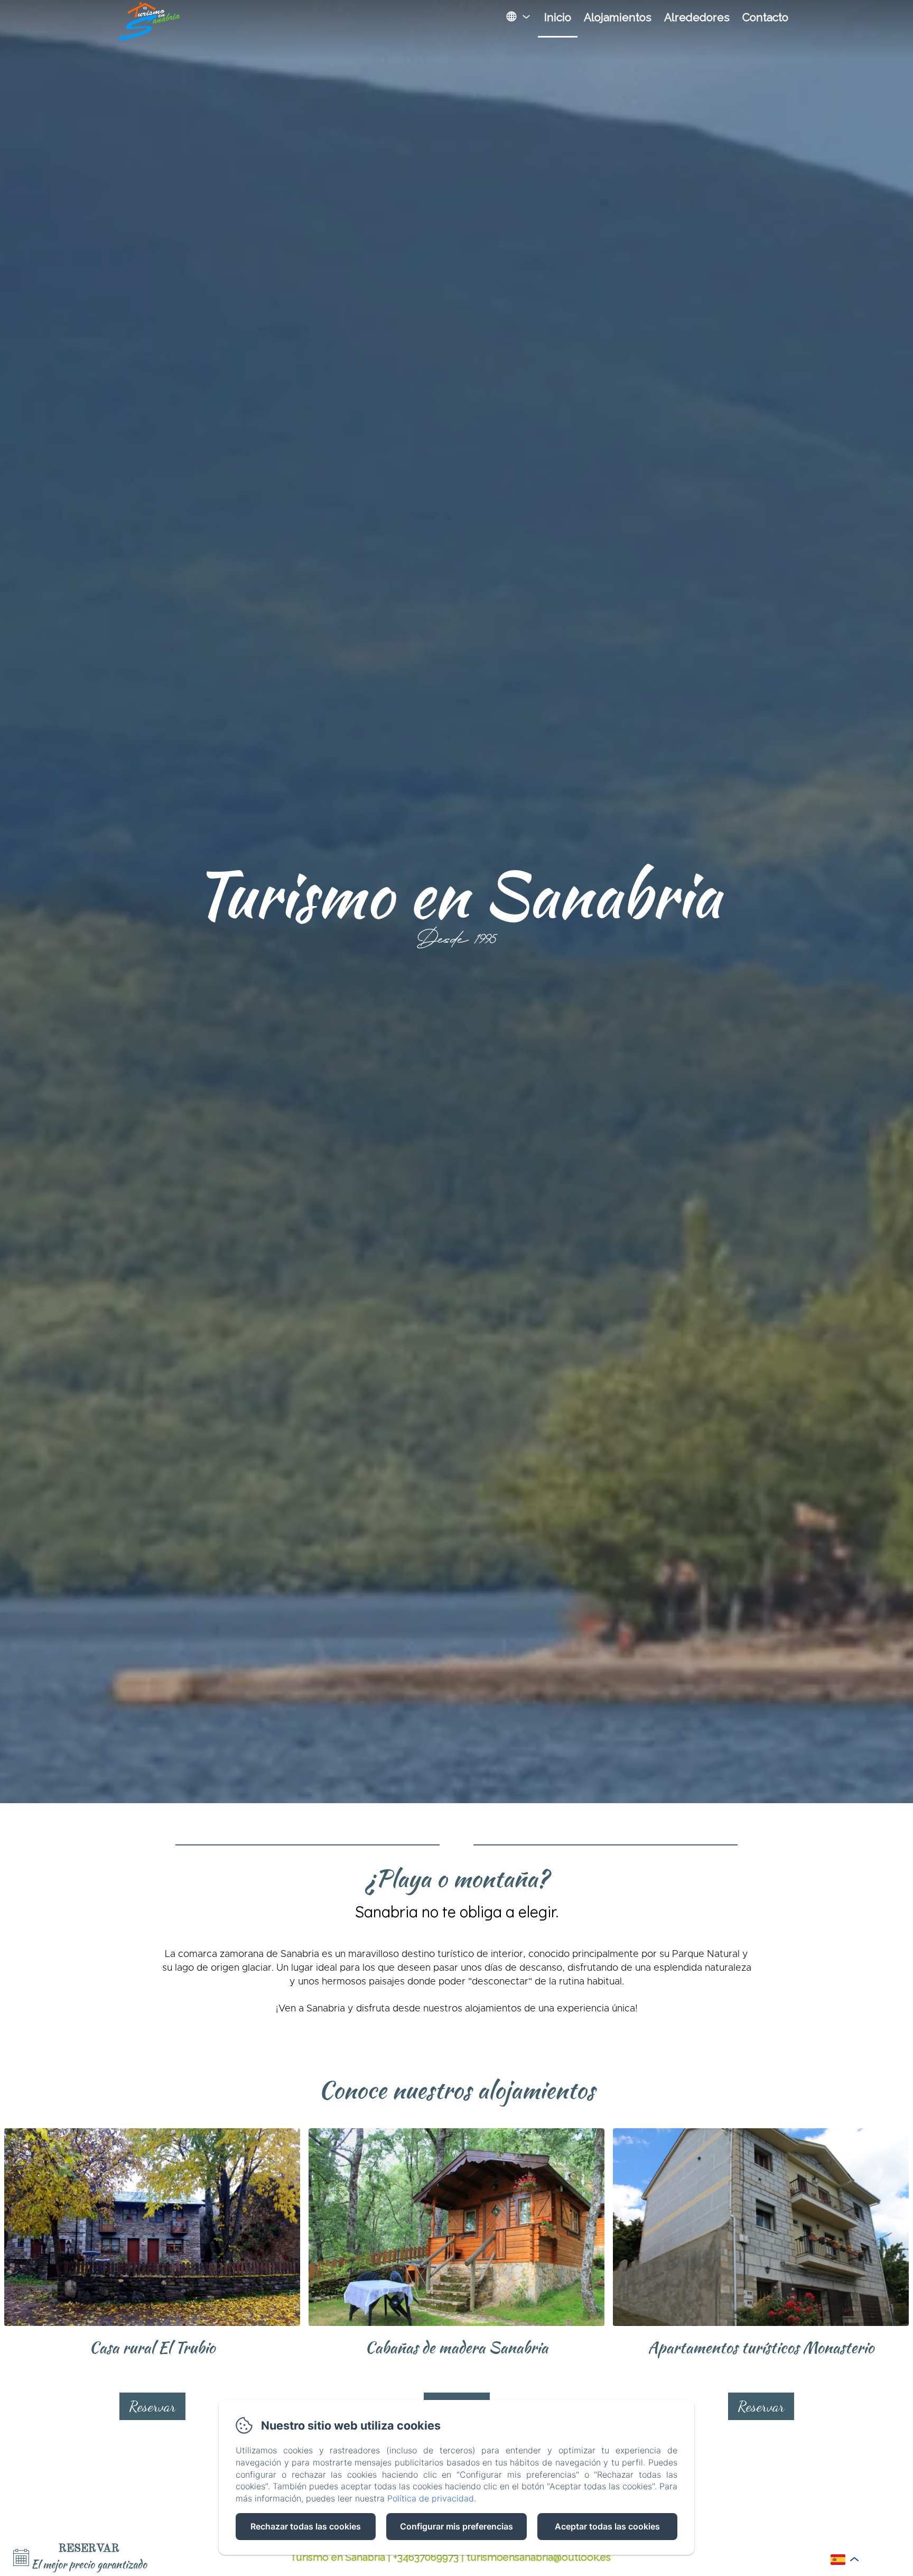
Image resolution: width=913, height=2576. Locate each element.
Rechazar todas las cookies (306, 2526)
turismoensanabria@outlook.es (539, 2557)
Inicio (558, 17)
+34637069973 (426, 2557)
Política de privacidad (431, 2498)
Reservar (152, 2406)
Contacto (765, 17)
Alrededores (697, 17)
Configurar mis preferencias (456, 2526)
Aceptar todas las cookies (607, 2526)
